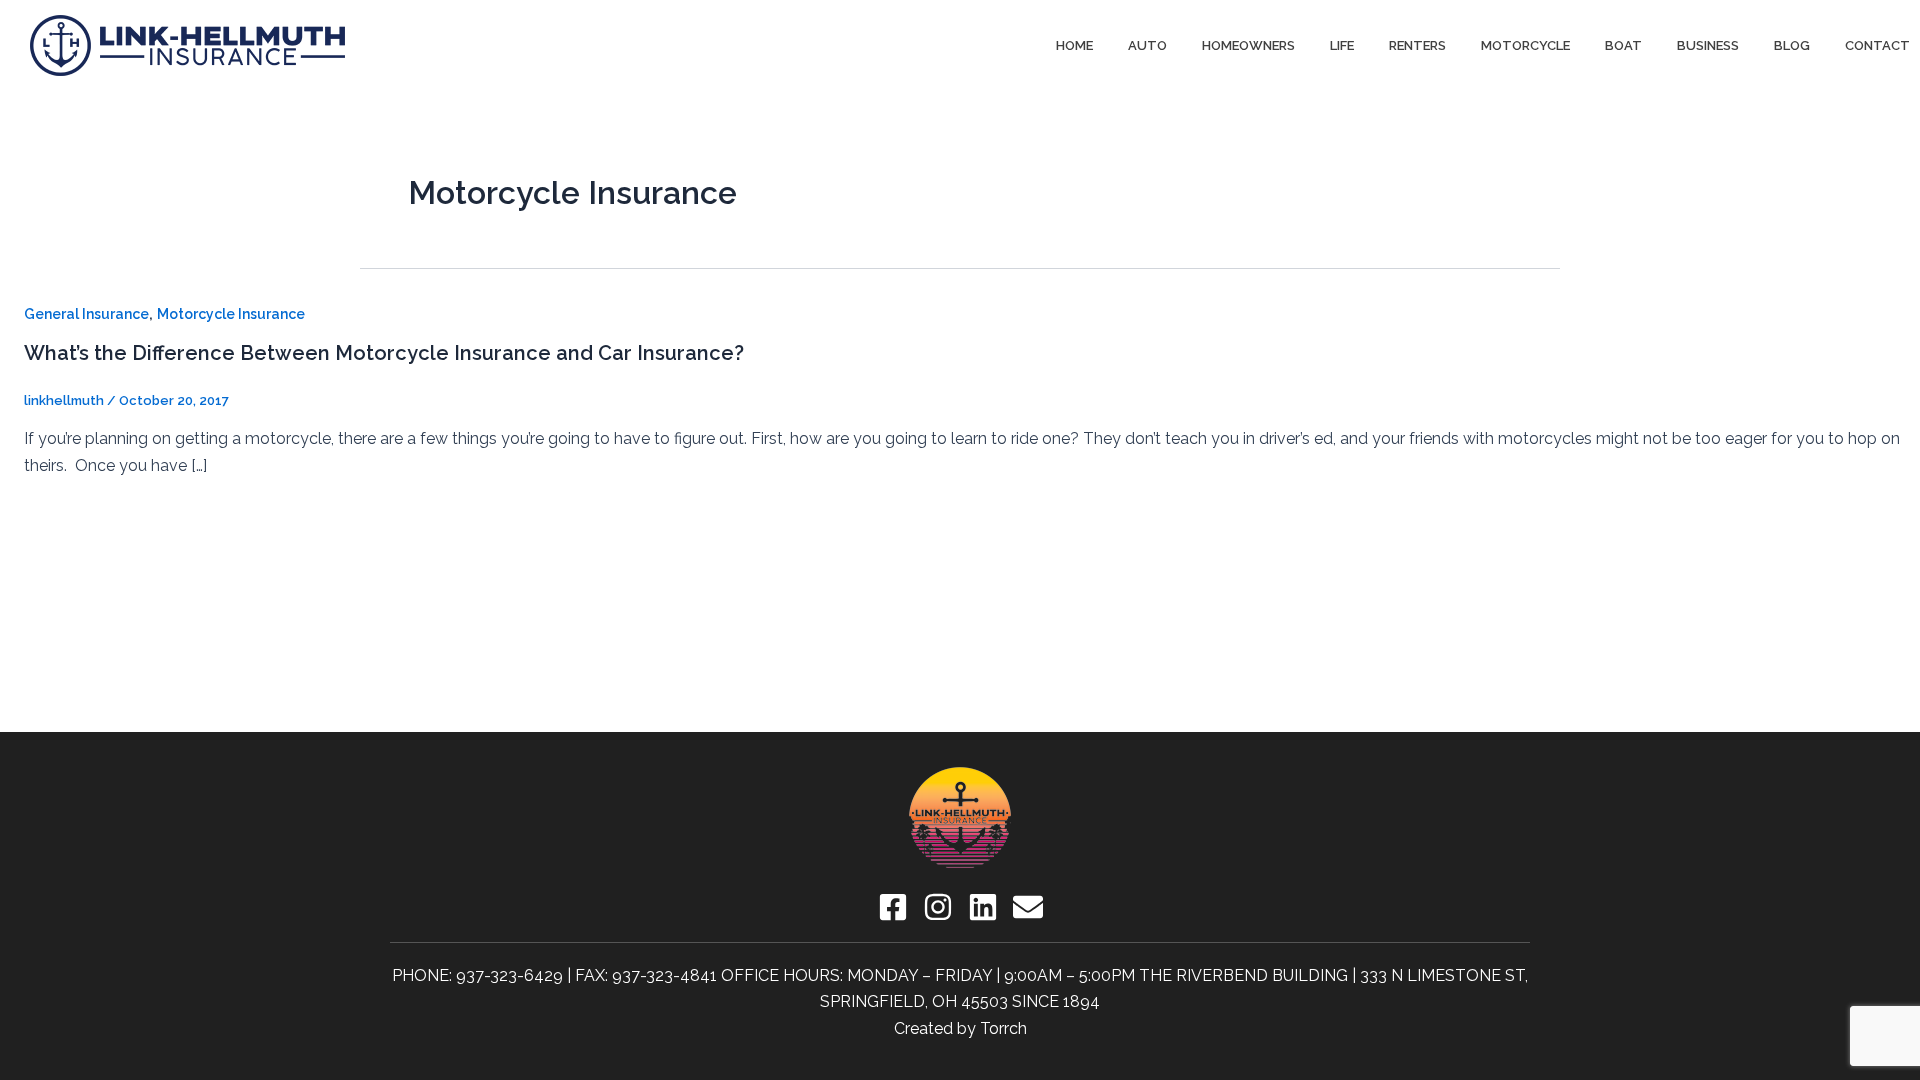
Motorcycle (1525, 45)
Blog (1792, 45)
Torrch (1003, 1028)
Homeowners (1248, 45)
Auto (1147, 45)
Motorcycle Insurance (231, 314)
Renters (1417, 45)
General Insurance (86, 314)
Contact (1877, 45)
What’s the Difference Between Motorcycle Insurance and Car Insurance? (384, 353)
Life (1342, 45)
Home (1074, 45)
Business (1708, 45)
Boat (1623, 45)
